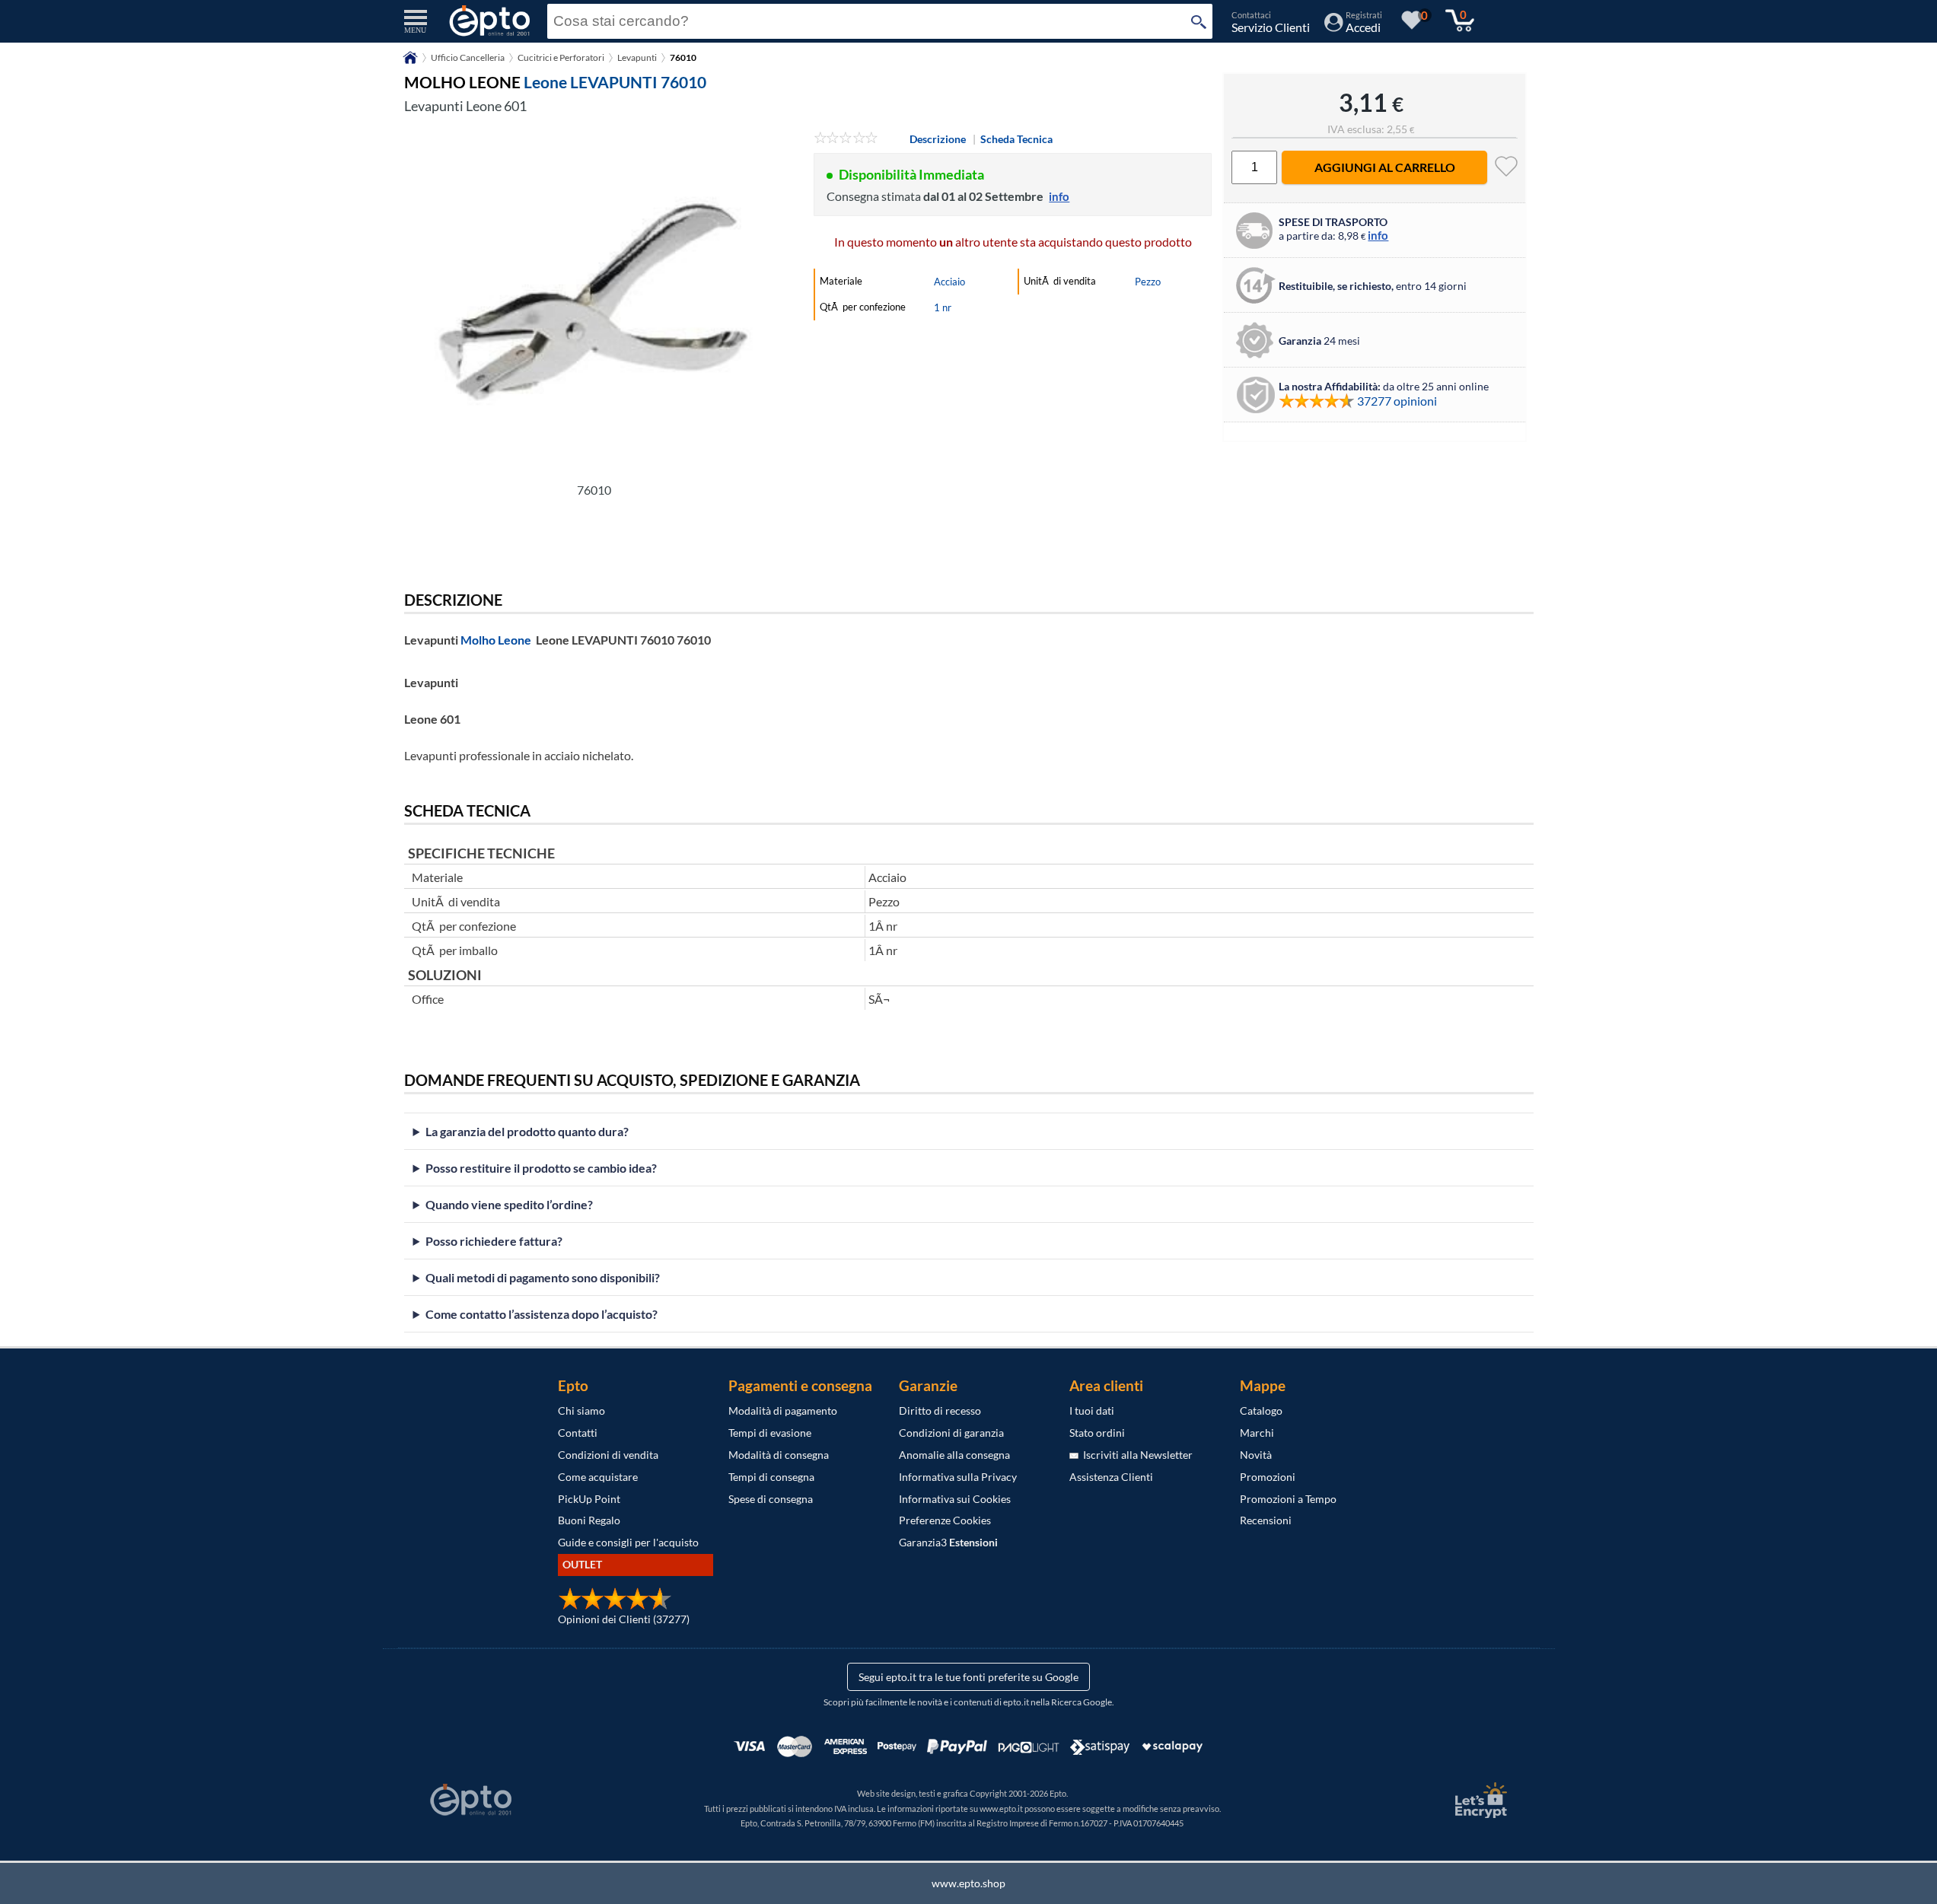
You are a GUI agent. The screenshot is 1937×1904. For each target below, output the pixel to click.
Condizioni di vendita (608, 1455)
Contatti (578, 1433)
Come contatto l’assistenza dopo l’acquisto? (542, 1314)
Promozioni (1268, 1477)
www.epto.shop (968, 1883)
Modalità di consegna (779, 1455)
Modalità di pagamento (783, 1410)
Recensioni (1266, 1520)
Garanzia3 (948, 1542)
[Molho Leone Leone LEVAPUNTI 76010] (594, 302)
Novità (1256, 1455)
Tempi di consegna (771, 1477)
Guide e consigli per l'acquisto (628, 1542)
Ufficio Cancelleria (468, 57)
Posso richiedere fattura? (494, 1241)
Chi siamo (581, 1410)
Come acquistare (598, 1477)
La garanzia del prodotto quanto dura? (527, 1131)
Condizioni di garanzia (951, 1433)
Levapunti (637, 57)
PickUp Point (589, 1499)
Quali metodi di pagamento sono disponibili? (543, 1277)
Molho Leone (496, 640)
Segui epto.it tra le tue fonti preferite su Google (968, 1677)
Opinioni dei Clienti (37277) (624, 1619)
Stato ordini (1097, 1433)
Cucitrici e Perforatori (561, 57)
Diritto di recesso (940, 1410)
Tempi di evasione (770, 1433)
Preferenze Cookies (945, 1520)
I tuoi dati (1092, 1410)
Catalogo (1261, 1410)
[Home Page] (410, 63)
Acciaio (949, 282)
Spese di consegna (771, 1499)
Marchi (1257, 1433)
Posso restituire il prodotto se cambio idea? (541, 1168)
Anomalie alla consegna (954, 1455)
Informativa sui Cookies (955, 1499)
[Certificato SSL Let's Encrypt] (1479, 1800)
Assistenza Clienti (1111, 1477)
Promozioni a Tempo (1288, 1499)
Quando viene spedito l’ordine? (509, 1204)
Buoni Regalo (589, 1520)
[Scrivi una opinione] (846, 139)
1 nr (943, 307)
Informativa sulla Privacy (958, 1477)
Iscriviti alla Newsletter (1136, 1455)
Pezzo (1148, 282)
